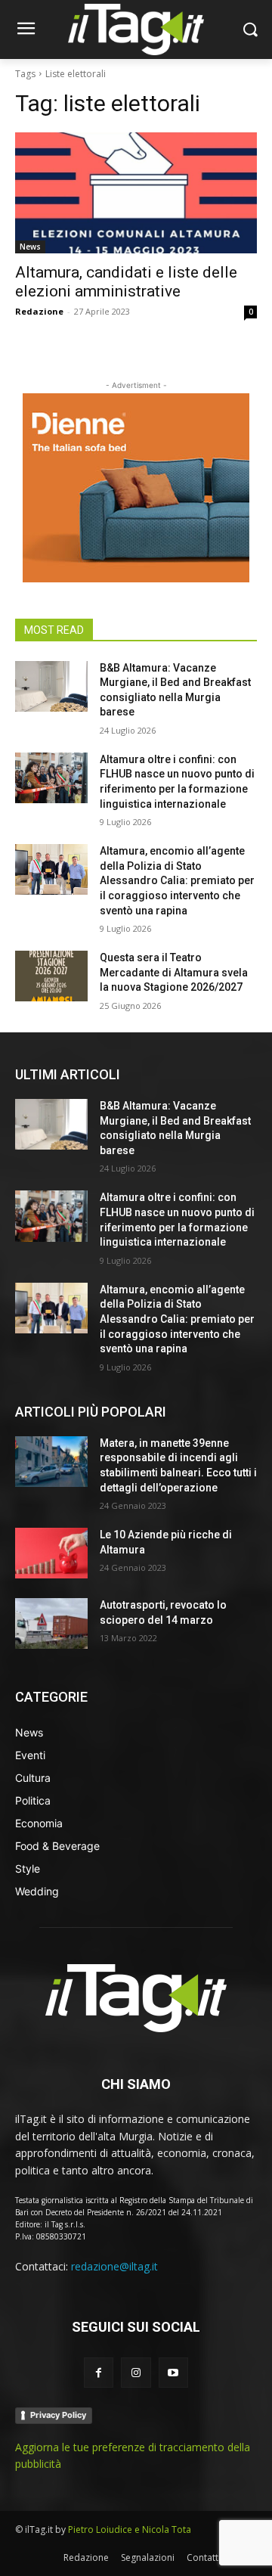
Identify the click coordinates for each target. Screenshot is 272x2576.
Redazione (39, 311)
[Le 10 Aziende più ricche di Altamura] (51, 1553)
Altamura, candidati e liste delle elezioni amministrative (126, 282)
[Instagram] (136, 2372)
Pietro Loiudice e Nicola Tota (130, 2529)
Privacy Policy (58, 2415)
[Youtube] (173, 2372)
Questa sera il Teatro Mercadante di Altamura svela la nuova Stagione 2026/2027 (174, 972)
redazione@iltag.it (114, 2266)
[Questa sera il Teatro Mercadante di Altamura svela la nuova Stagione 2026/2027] (51, 976)
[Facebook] (99, 2372)
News (30, 247)
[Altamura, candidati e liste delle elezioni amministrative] (136, 193)
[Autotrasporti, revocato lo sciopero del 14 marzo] (51, 1623)
